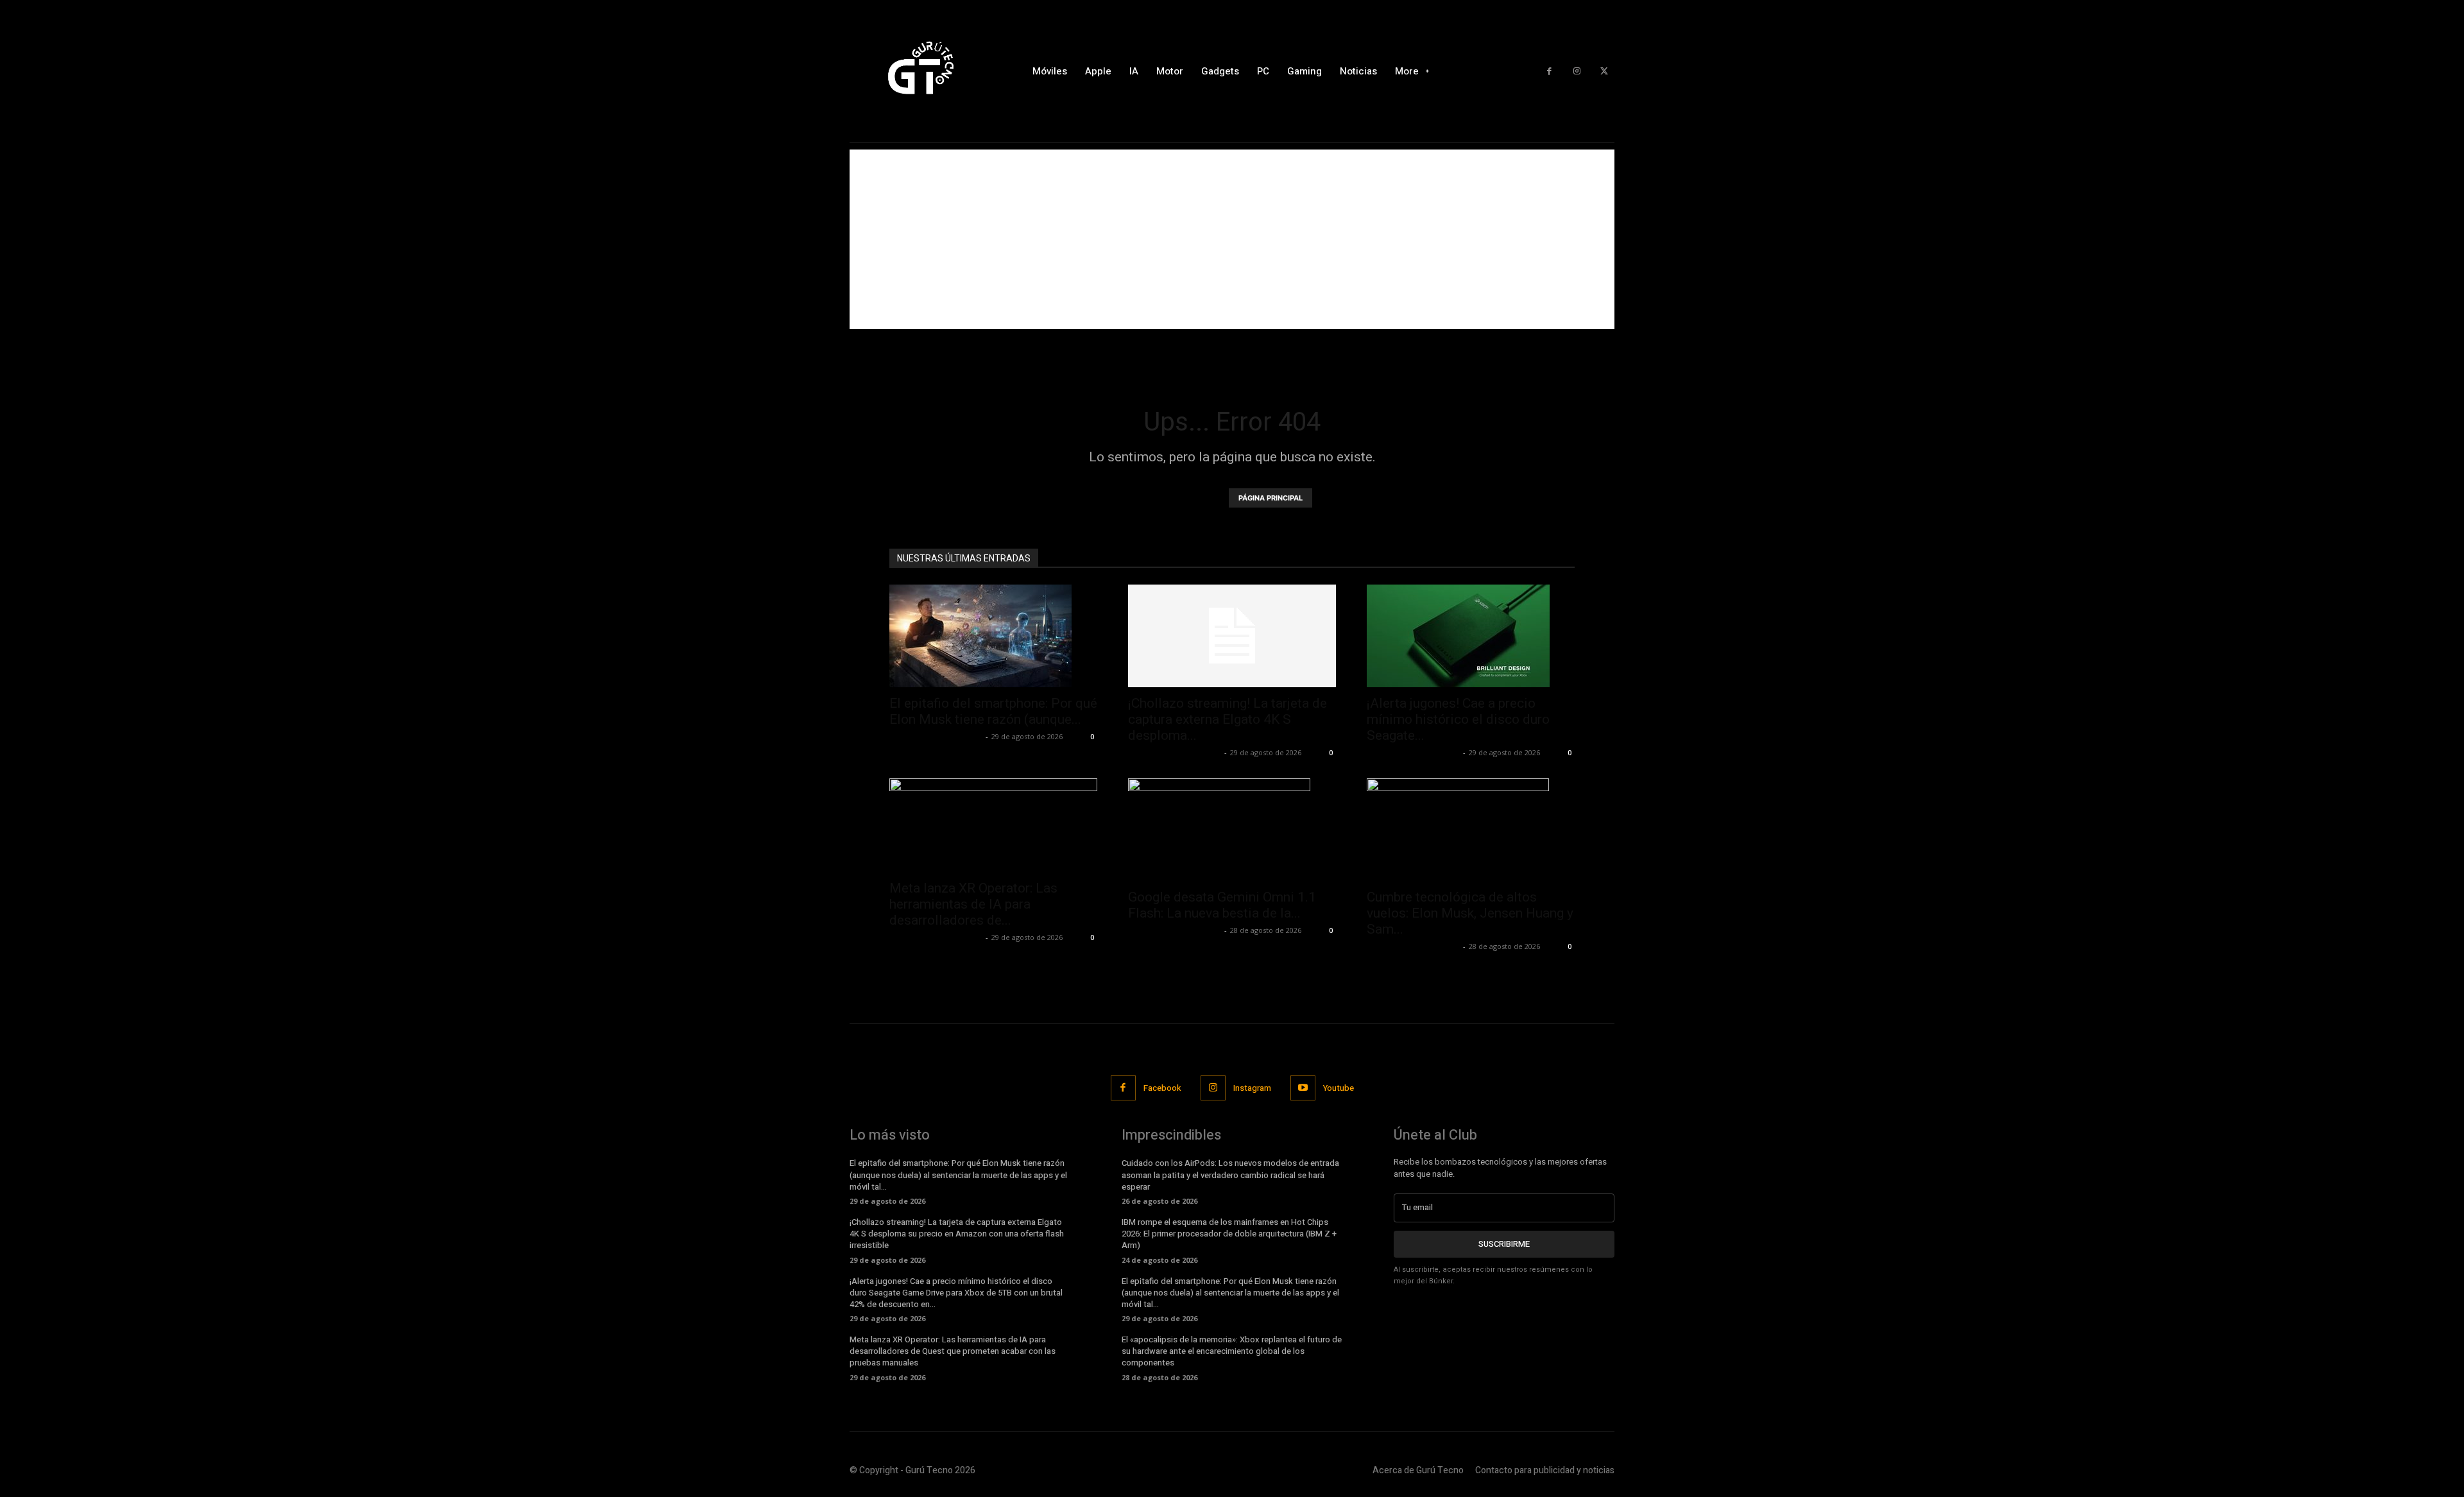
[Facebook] (1549, 72)
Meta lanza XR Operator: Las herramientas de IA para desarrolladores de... (973, 904)
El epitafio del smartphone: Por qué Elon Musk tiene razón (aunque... (993, 711)
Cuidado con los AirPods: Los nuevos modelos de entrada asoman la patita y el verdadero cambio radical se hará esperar (1230, 1175)
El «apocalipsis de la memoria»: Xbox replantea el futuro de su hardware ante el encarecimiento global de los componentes (1232, 1351)
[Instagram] (1577, 72)
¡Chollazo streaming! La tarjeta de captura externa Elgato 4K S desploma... (1228, 719)
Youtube (1339, 1088)
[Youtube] (1303, 1088)
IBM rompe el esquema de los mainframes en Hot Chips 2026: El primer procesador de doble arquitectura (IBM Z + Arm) (1229, 1234)
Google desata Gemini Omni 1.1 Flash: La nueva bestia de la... (1222, 905)
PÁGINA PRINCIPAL (1270, 498)
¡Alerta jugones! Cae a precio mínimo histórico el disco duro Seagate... (1458, 719)
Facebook (1162, 1088)
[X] (1604, 72)
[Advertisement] (1232, 239)
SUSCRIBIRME (1504, 1244)
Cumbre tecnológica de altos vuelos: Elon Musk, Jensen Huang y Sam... (1470, 913)
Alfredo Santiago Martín (936, 736)
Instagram (1252, 1088)
